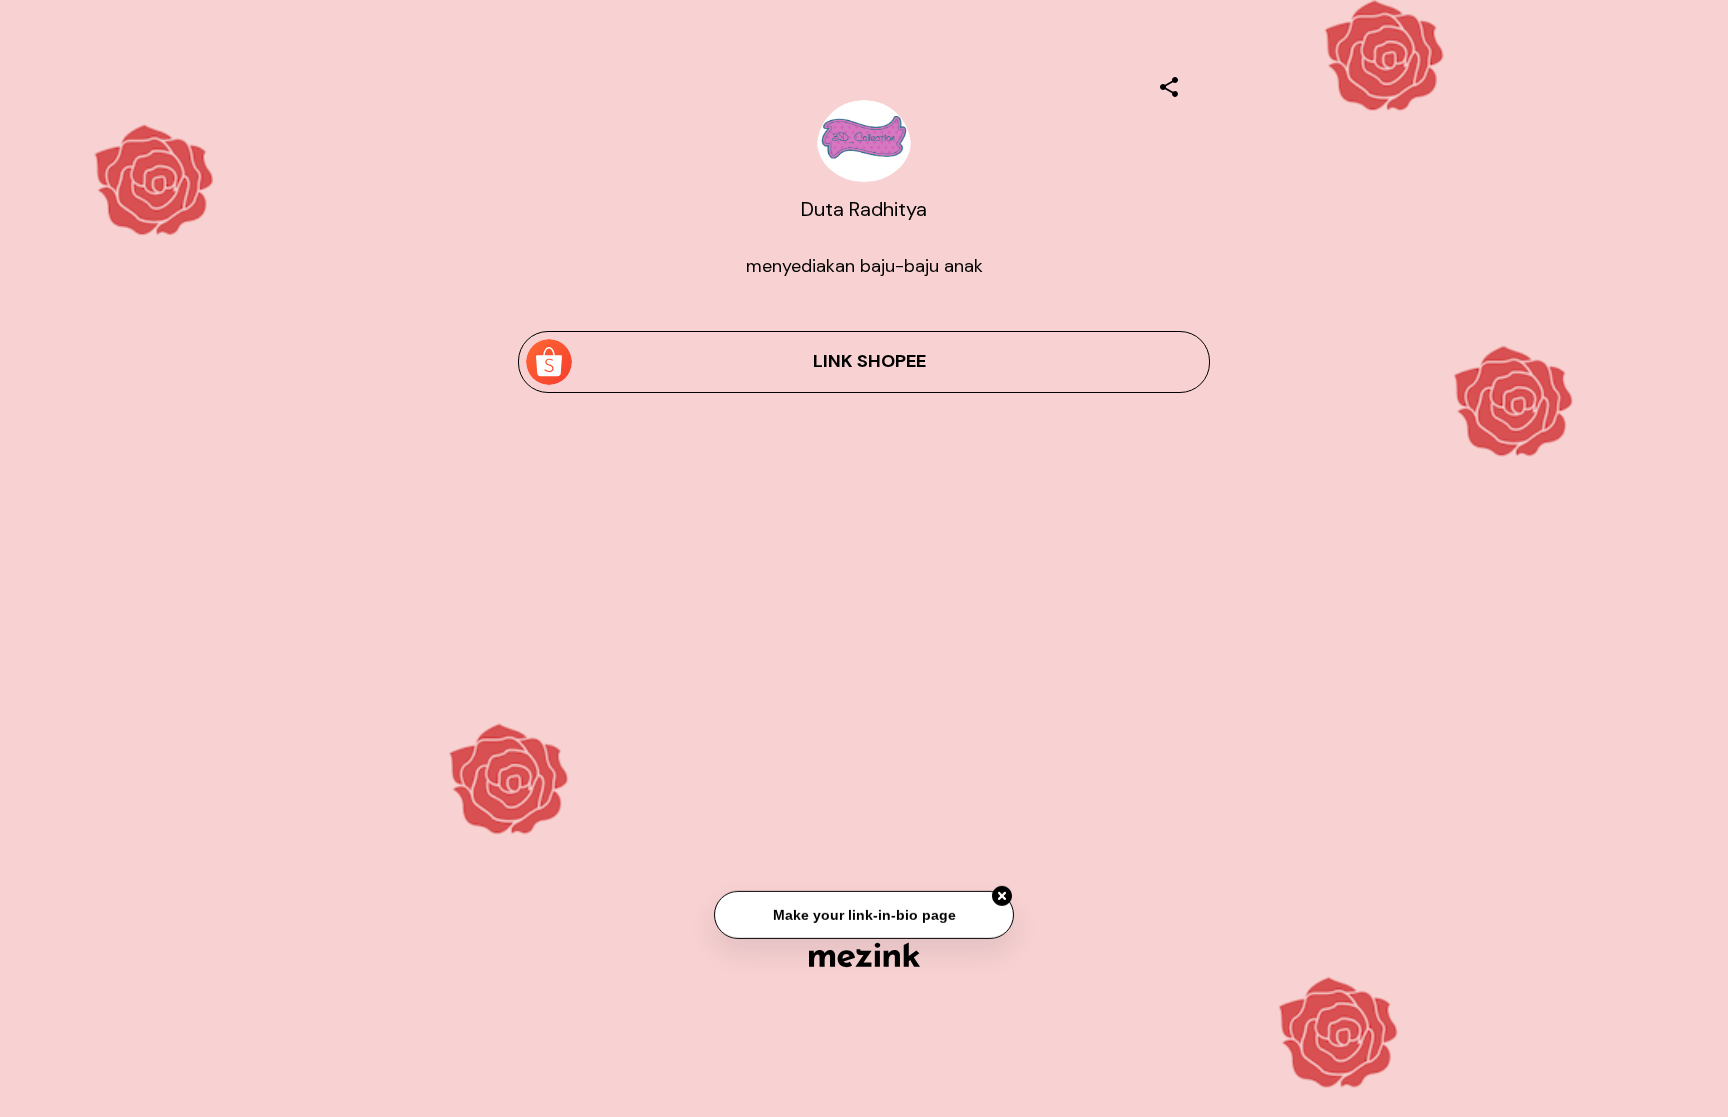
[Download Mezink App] (864, 954)
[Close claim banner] (1002, 897)
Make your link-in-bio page (863, 916)
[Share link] (1169, 84)
